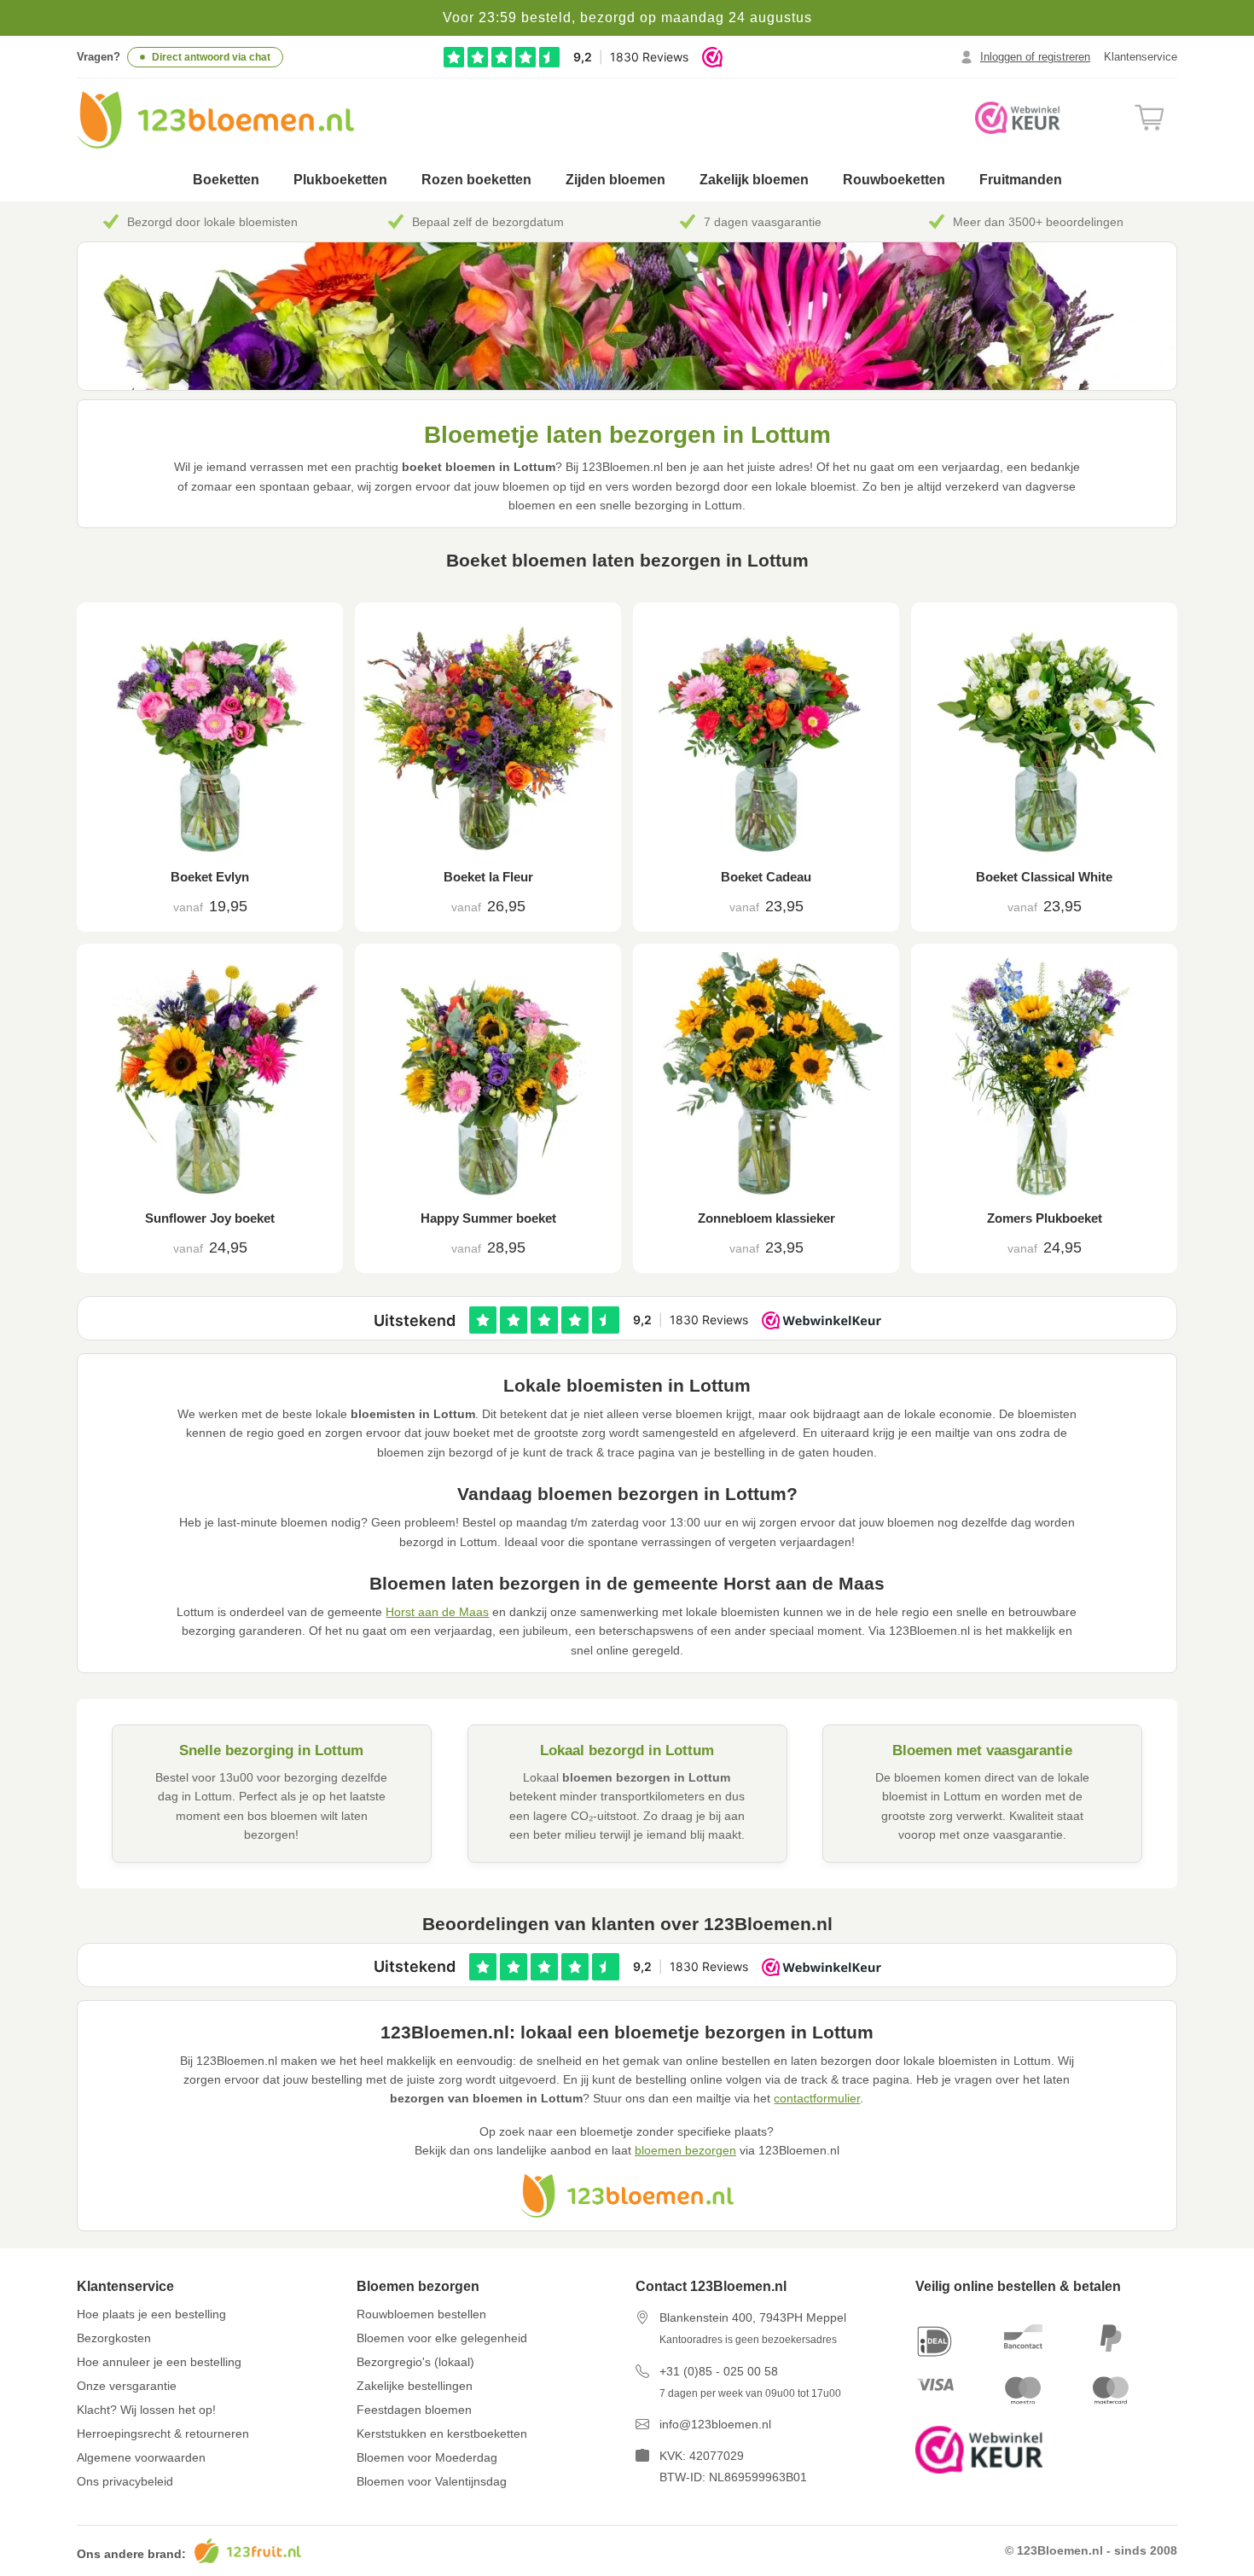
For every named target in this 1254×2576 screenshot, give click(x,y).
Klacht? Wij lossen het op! (146, 2410)
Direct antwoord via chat (211, 57)
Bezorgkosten (114, 2338)
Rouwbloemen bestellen (421, 2314)
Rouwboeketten (894, 180)
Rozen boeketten (476, 180)
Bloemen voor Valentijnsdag (432, 2481)
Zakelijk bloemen (754, 180)
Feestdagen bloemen (414, 2410)
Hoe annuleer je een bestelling (159, 2362)
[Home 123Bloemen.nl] (215, 120)
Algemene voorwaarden (141, 2457)
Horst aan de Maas (437, 1612)
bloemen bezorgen (685, 2150)
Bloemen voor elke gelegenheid (442, 2338)
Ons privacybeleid (125, 2481)
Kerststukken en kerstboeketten (442, 2434)
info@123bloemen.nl (715, 2424)
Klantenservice (1141, 57)
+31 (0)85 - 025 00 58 (719, 2371)
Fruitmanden (1021, 180)
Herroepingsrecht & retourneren (163, 2434)
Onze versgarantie (127, 2386)
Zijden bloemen (615, 180)
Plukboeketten (340, 180)
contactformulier (817, 2098)
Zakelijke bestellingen (415, 2386)
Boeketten (226, 180)
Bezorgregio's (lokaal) (415, 2362)
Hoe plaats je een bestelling (151, 2314)
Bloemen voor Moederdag (427, 2457)
